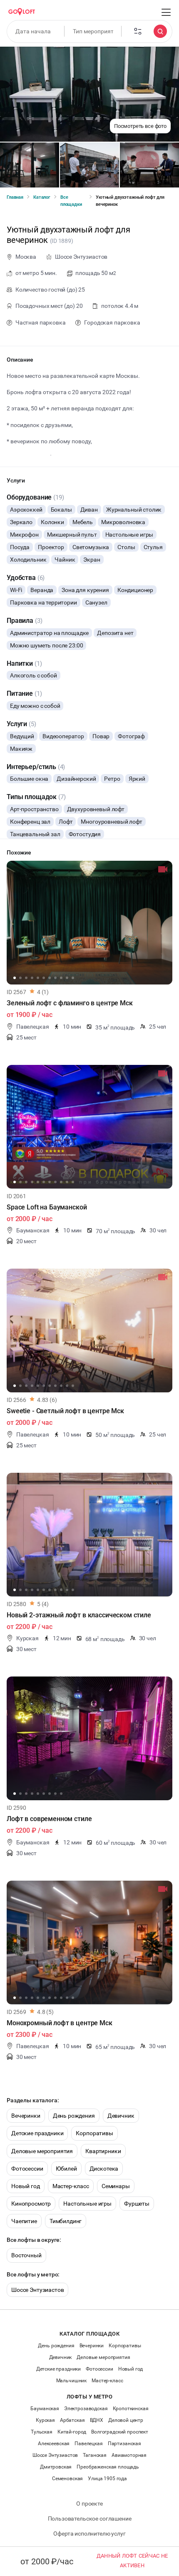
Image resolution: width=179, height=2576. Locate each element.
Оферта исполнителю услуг (89, 2534)
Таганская (95, 2455)
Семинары (116, 2186)
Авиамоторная (129, 2455)
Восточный (26, 2255)
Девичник (121, 2116)
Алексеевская (54, 2444)
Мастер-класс (71, 2186)
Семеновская (67, 2479)
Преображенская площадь (108, 2467)
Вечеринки (26, 2116)
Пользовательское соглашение (90, 2519)
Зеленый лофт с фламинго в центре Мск (70, 1003)
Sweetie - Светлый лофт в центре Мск (65, 1411)
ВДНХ (97, 2420)
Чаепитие (24, 2221)
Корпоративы (94, 2133)
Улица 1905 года (107, 2479)
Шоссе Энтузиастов (37, 2290)
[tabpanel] (89, 923)
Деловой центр (126, 2420)
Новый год (26, 2186)
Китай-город (72, 2432)
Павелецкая (89, 2444)
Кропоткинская (131, 2409)
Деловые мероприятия (42, 2151)
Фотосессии (27, 2169)
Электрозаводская (86, 2409)
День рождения (74, 2116)
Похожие (19, 852)
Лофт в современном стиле (49, 1819)
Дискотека (104, 2169)
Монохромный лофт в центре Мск (60, 2023)
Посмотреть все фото (140, 126)
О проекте (89, 2504)
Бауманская (45, 2409)
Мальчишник (72, 2381)
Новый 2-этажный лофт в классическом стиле (79, 1615)
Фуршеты (137, 2204)
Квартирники (103, 2151)
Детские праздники (37, 2133)
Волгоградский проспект (120, 2432)
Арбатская (72, 2420)
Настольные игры (87, 2204)
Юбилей (66, 2169)
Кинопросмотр (31, 2204)
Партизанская (124, 2444)
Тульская (42, 2432)
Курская (45, 2420)
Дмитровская (56, 2467)
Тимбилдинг (66, 2221)
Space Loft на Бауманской (47, 1207)
